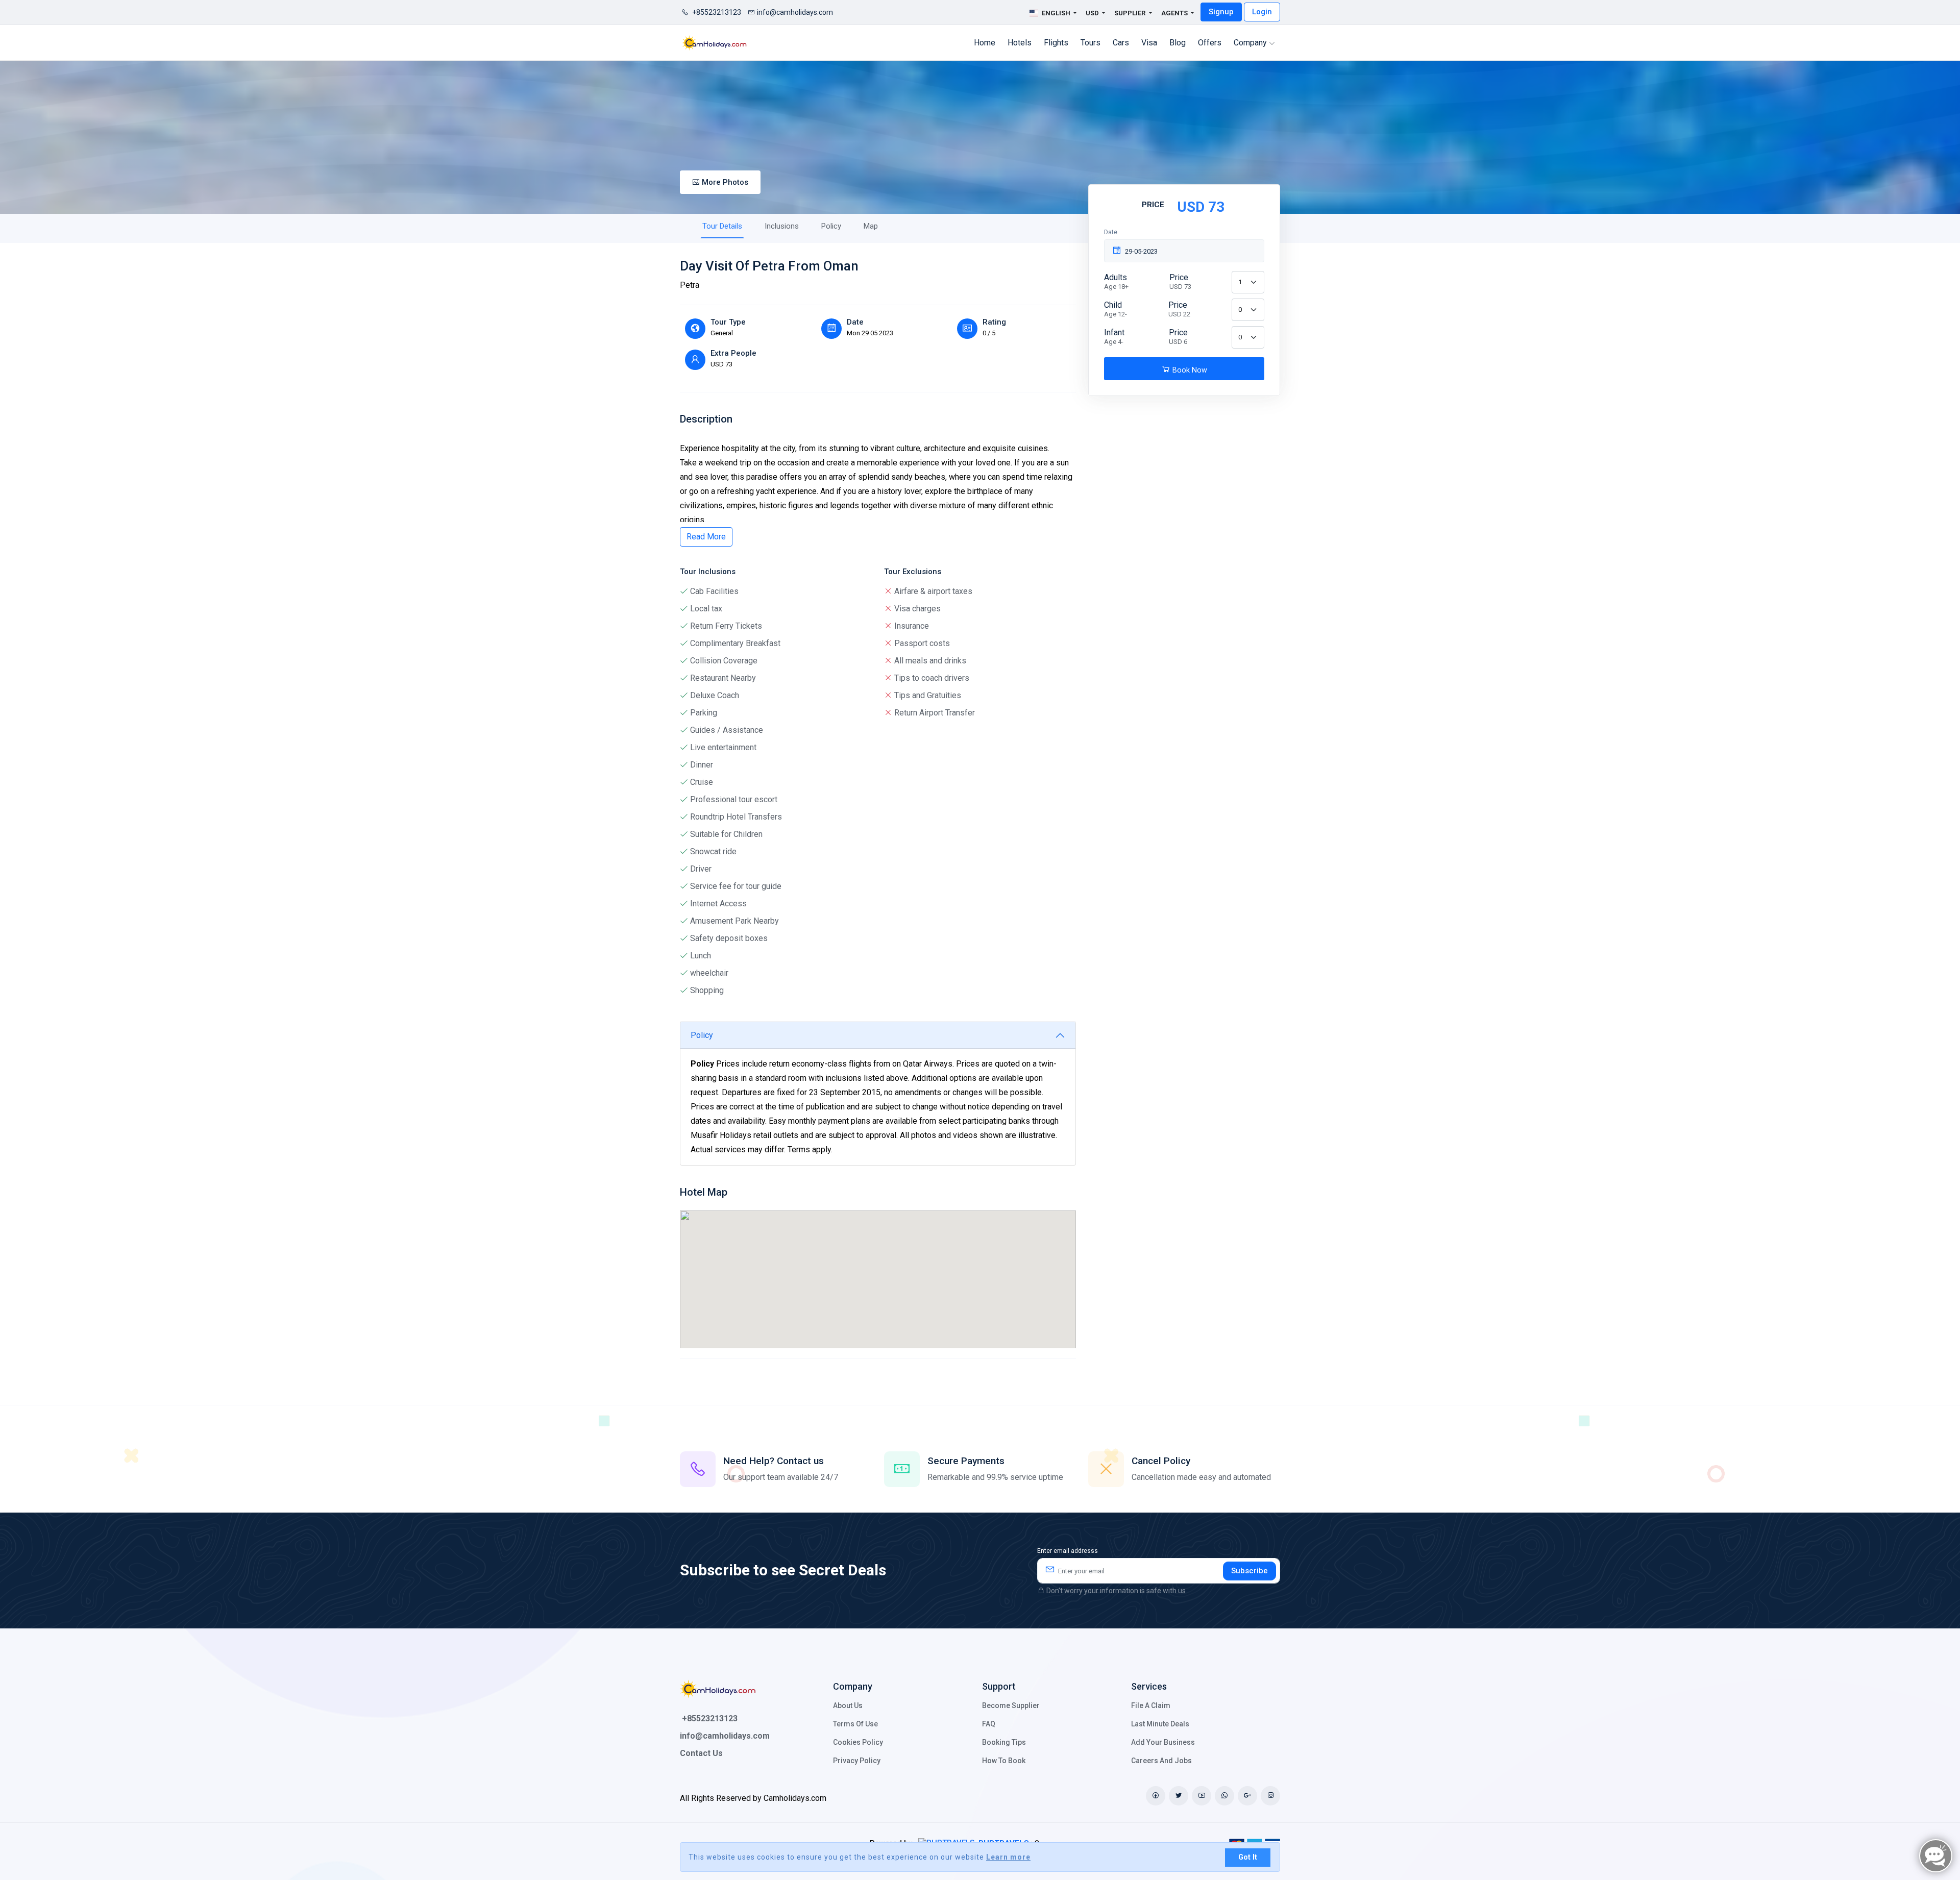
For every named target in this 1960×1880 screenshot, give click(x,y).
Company (1251, 43)
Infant (1114, 337)
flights (1056, 43)
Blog (1178, 43)
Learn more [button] (1008, 1857)
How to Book (1004, 1761)
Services (1149, 1686)
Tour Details (722, 226)
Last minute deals (1160, 1724)
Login (1262, 12)
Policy (831, 226)
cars (1121, 43)
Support (999, 1686)
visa (1149, 43)
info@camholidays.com (795, 12)
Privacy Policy (857, 1761)
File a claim (1151, 1705)
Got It (1248, 1857)
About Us (848, 1705)
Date (1111, 232)
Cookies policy (858, 1742)
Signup (1221, 12)
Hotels (1020, 43)
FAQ (989, 1724)
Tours (1091, 43)
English (1056, 13)
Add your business (1163, 1742)
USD (1093, 13)
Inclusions (782, 226)
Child (1116, 309)
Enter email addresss (1068, 1551)
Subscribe (1249, 1571)
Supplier (1131, 13)
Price (1180, 281)
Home (985, 43)
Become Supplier (1011, 1705)
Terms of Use (855, 1724)
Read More (706, 537)
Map (871, 226)
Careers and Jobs (1161, 1761)
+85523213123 (716, 12)
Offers (1210, 43)
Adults (1116, 281)
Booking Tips (1004, 1742)
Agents (1175, 13)
